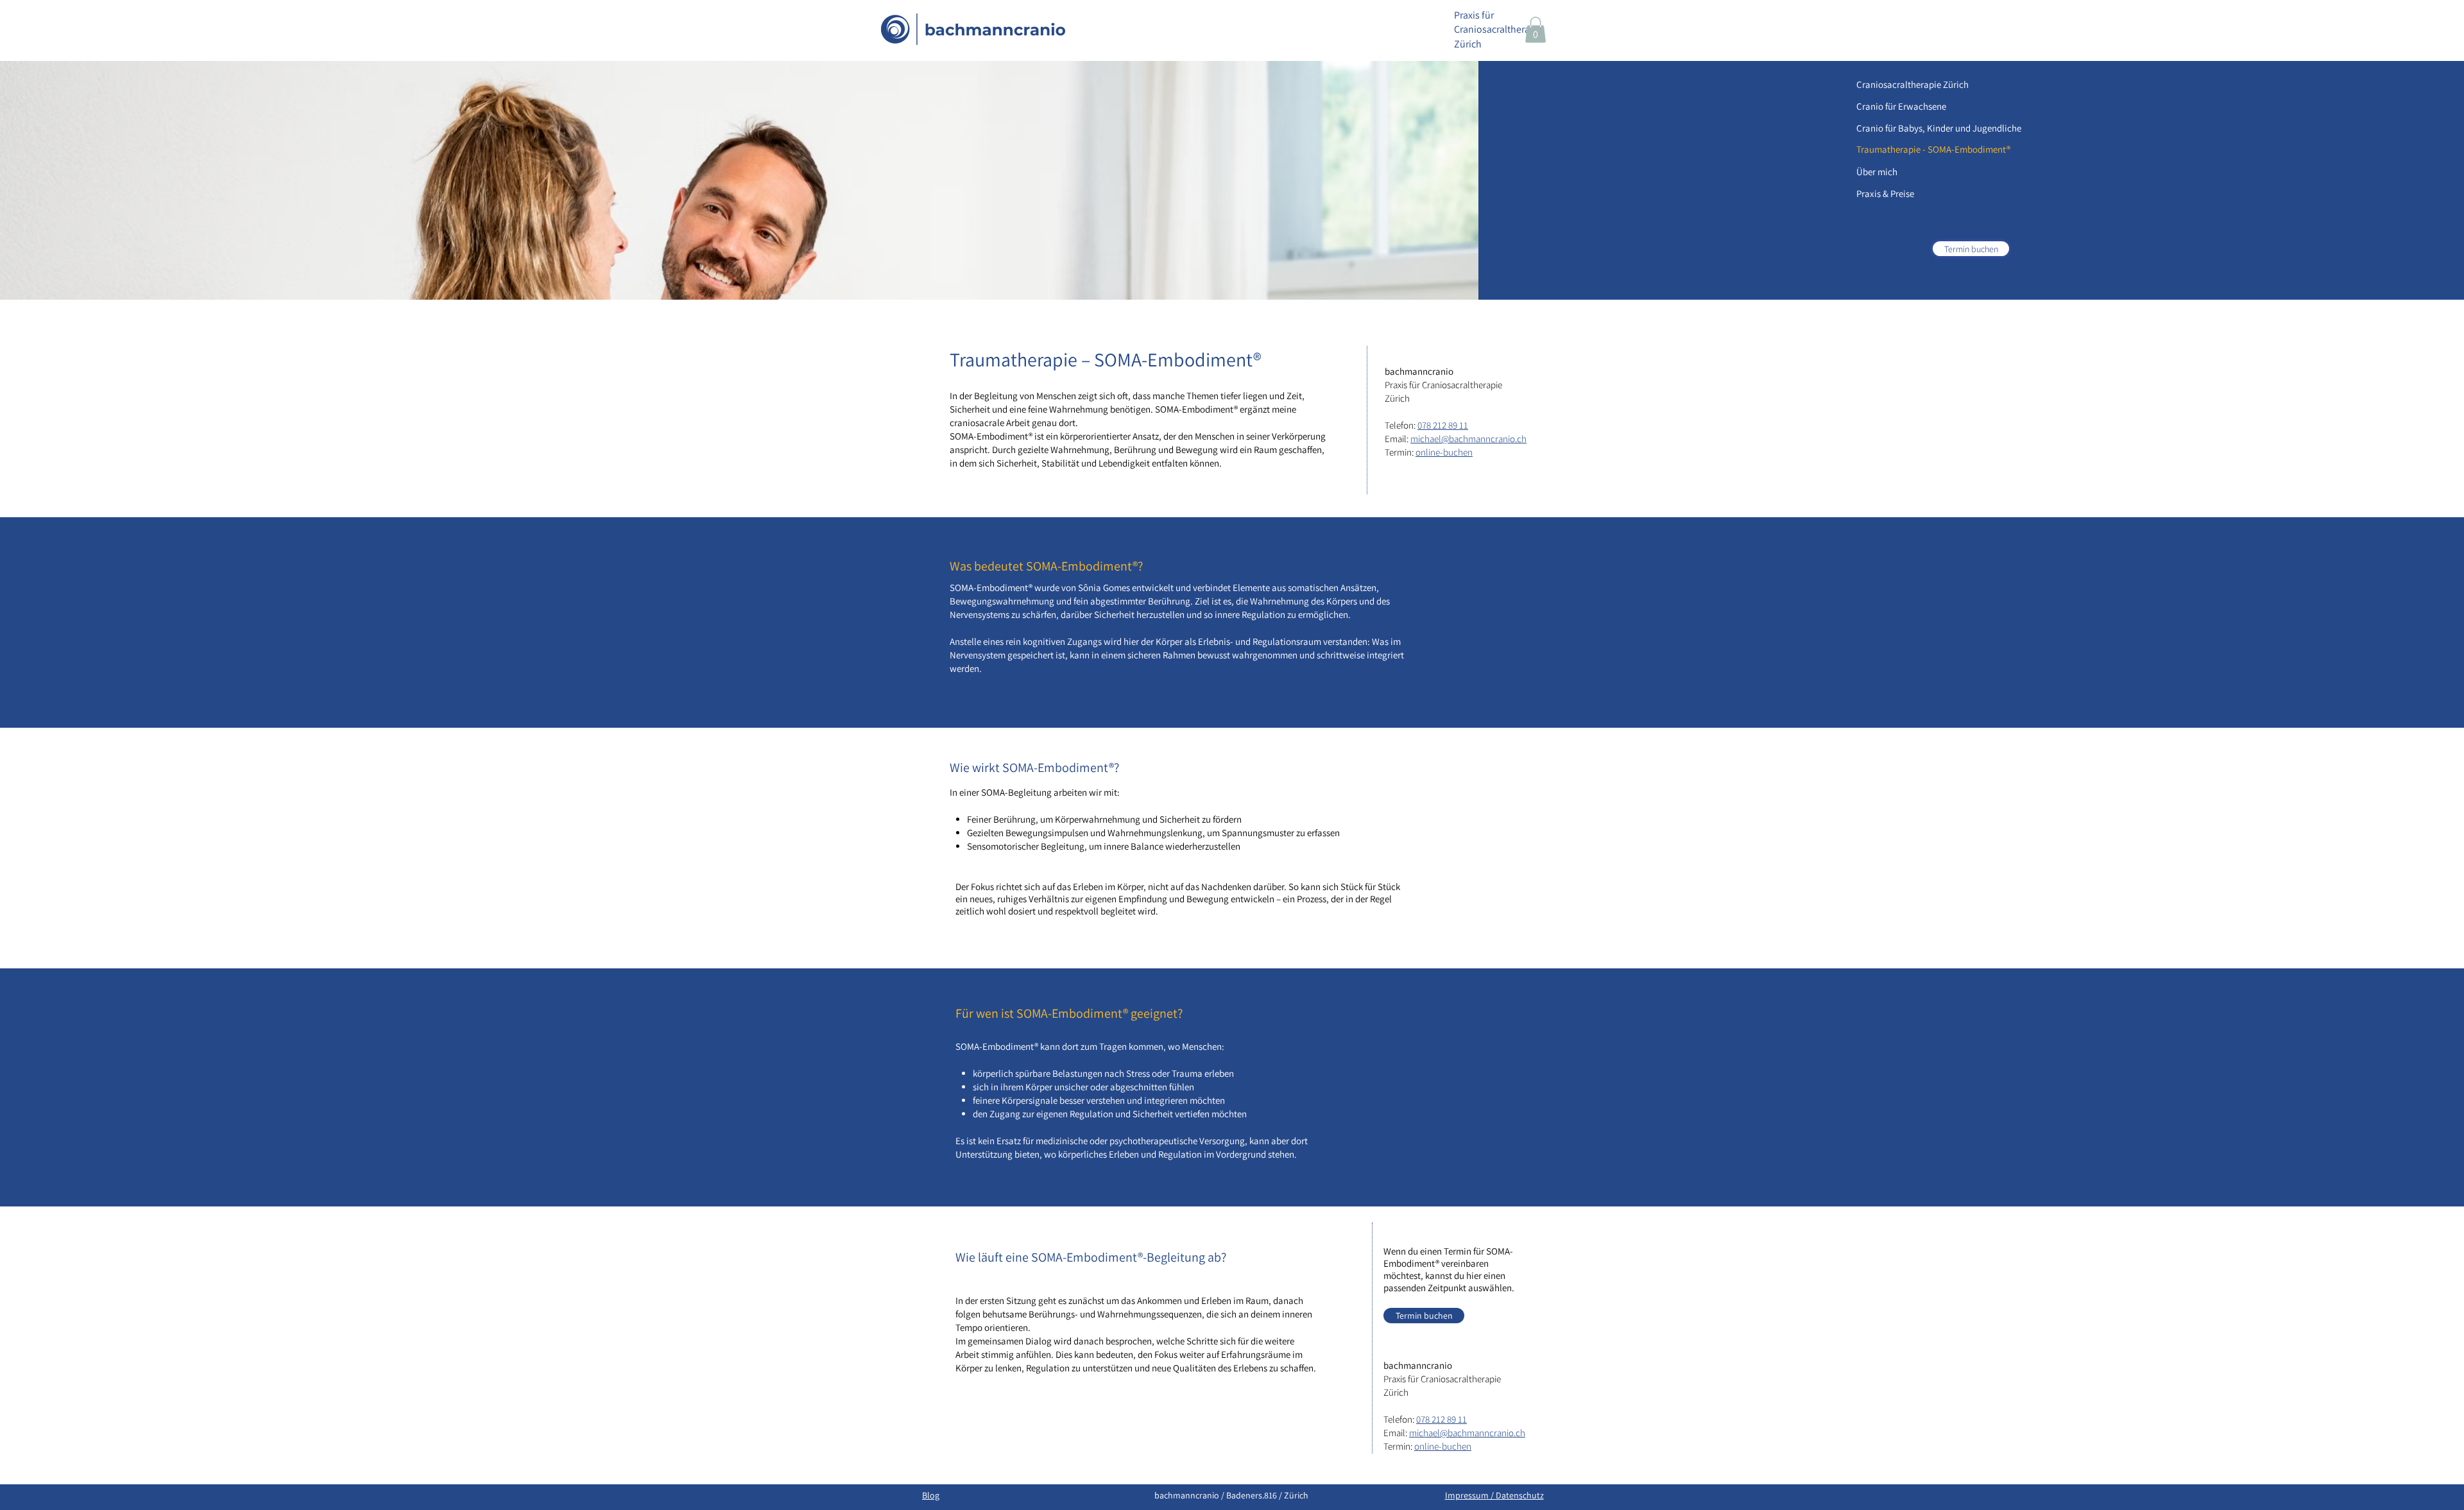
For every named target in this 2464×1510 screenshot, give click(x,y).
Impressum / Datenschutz (1494, 1495)
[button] (1536, 30)
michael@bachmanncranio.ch (1468, 439)
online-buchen (1444, 452)
